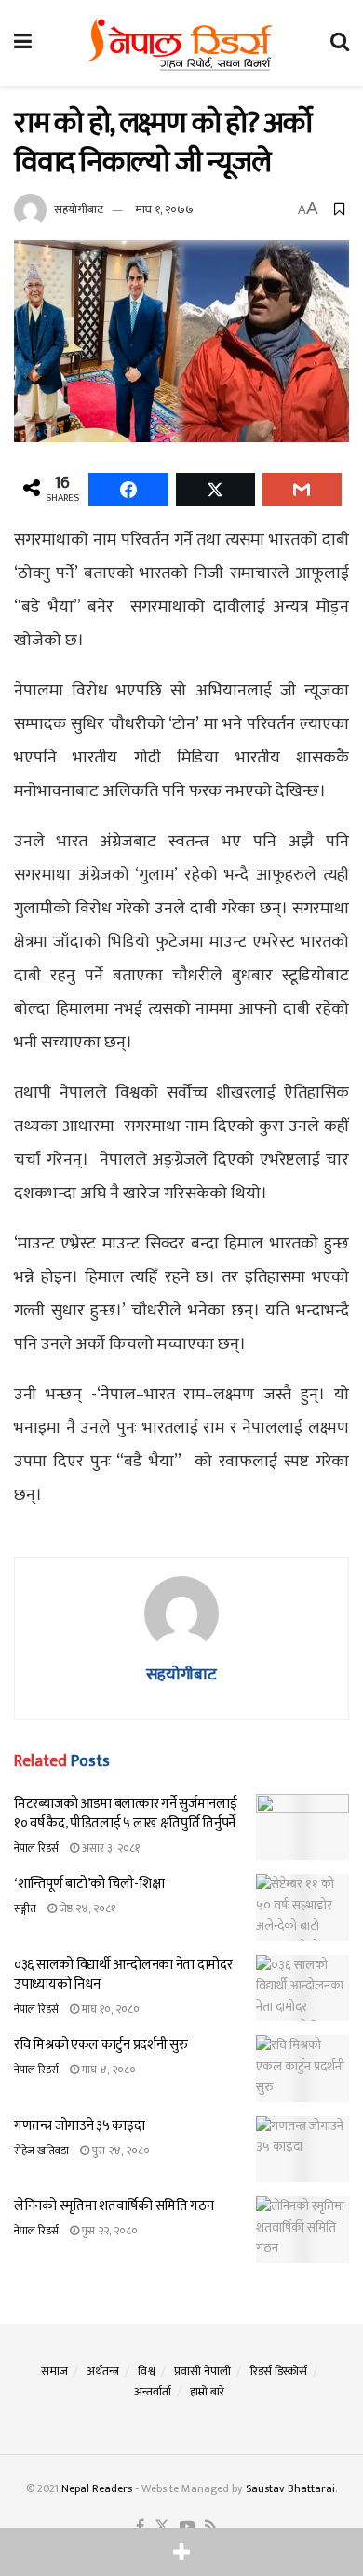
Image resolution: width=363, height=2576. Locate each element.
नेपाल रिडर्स (36, 1848)
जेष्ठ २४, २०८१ (86, 1908)
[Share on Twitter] (215, 490)
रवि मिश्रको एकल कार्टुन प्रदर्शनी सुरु (101, 2045)
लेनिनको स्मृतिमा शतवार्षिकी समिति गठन (114, 2206)
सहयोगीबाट (79, 209)
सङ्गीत (25, 1908)
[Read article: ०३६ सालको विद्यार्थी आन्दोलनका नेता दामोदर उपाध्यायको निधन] (302, 1989)
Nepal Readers (97, 2488)
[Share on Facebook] (128, 490)
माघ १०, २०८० (109, 2009)
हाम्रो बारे (207, 2392)
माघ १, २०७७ (164, 209)
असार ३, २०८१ (109, 1848)
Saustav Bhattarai (290, 2488)
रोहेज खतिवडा (41, 2151)
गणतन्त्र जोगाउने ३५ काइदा (79, 2126)
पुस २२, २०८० (108, 2231)
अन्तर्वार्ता (153, 2392)
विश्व (147, 2371)
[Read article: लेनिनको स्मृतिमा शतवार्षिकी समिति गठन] (302, 2230)
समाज (54, 2371)
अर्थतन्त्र (103, 2371)
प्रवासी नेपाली (202, 2371)
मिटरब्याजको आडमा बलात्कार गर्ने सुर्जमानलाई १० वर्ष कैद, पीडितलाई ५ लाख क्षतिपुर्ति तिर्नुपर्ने (126, 1814)
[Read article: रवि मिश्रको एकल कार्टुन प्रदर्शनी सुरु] (302, 2069)
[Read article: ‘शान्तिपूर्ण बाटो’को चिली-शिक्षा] (302, 1908)
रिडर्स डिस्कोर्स (278, 2371)
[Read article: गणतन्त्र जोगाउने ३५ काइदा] (302, 2150)
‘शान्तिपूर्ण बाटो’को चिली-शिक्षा (89, 1884)
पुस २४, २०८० (120, 2151)
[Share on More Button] (181, 2552)
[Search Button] (340, 43)
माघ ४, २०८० (108, 2070)
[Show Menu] (23, 43)
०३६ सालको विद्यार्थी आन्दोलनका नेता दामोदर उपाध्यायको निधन (123, 1975)
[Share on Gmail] (302, 490)
